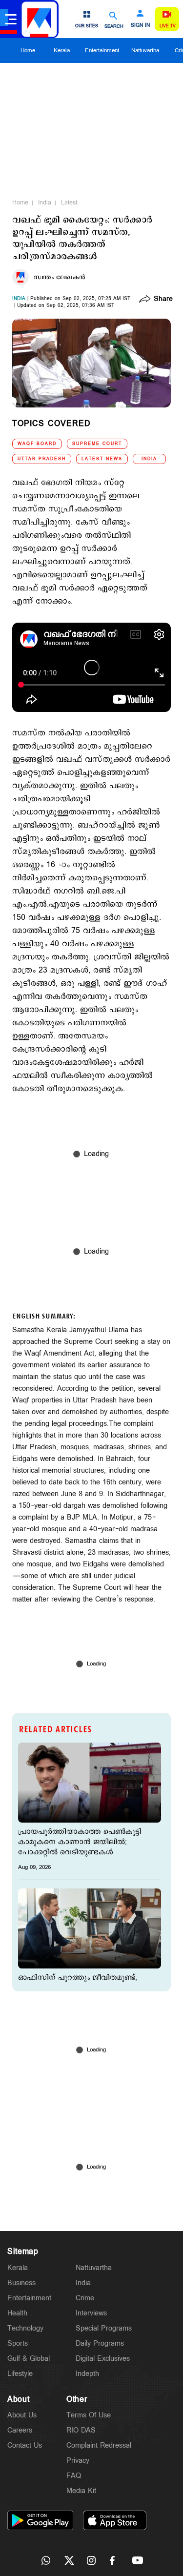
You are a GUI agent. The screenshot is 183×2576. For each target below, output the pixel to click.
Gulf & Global (29, 2359)
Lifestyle (20, 2374)
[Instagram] (92, 2560)
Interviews (91, 2313)
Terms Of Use (89, 2415)
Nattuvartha (145, 51)
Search (114, 26)
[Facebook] (115, 2560)
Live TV (168, 26)
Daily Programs (100, 2343)
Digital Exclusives (103, 2359)
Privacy (78, 2461)
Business (21, 2283)
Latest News (102, 459)
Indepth (87, 2374)
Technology (25, 2328)
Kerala (62, 51)
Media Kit (81, 2491)
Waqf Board (37, 444)
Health (17, 2313)
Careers (20, 2430)
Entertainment (102, 51)
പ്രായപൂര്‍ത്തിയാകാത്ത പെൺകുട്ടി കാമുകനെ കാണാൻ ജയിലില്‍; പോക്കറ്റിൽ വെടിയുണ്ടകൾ (80, 1842)
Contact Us (25, 2445)
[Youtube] (138, 2560)
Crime (85, 2298)
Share (163, 300)
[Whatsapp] (46, 2560)
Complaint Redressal (99, 2445)
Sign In (140, 25)
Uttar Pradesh (42, 459)
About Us (22, 2415)
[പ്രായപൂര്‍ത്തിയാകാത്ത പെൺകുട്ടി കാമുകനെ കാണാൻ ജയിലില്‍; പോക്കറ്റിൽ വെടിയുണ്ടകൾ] (90, 1783)
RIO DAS (81, 2430)
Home (28, 51)
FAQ (74, 2476)
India (45, 203)
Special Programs (104, 2328)
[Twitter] (69, 2560)
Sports (18, 2343)
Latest (69, 203)
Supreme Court (97, 444)
